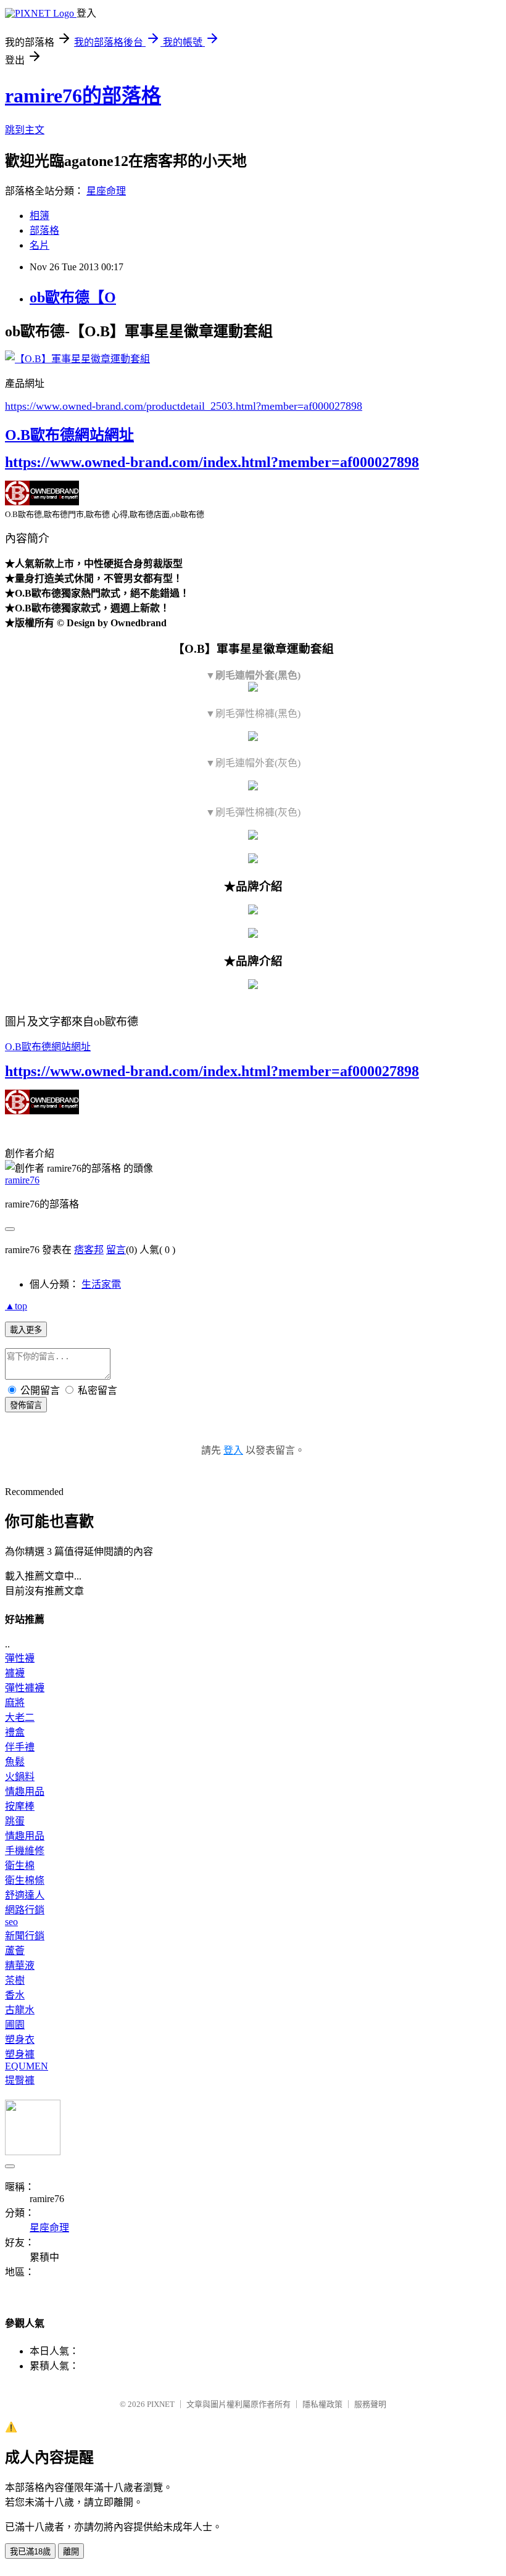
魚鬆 (15, 1762)
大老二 (20, 1717)
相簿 (39, 216)
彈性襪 (20, 1658)
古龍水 (20, 2010)
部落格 (44, 230)
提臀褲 (20, 2080)
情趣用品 (25, 1791)
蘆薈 (15, 1951)
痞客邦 (89, 1250)
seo (11, 1922)
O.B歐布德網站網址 (69, 435)
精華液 (20, 1965)
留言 (116, 1250)
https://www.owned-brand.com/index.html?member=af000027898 (212, 462)
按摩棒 (20, 1806)
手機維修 (25, 1851)
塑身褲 (20, 2054)
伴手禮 (20, 1747)
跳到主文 (25, 130)
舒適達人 (25, 1895)
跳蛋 (15, 1821)
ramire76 (22, 1180)
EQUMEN (27, 2066)
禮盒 (15, 1732)
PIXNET (161, 2404)
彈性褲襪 (25, 1688)
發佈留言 (26, 1405)
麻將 (15, 1703)
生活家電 (101, 1284)
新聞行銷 (25, 1936)
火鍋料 (20, 1777)
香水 (15, 1995)
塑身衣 (20, 2040)
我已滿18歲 (30, 2552)
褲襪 (15, 1673)
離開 (71, 2552)
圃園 (15, 2025)
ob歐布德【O (73, 297)
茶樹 (15, 1980)
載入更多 (26, 1330)
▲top (16, 1306)
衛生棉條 (25, 1880)
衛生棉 (20, 1866)
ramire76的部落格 (83, 96)
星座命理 (106, 191)
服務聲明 (370, 2404)
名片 (39, 245)
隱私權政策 (322, 2404)
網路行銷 (25, 1910)
